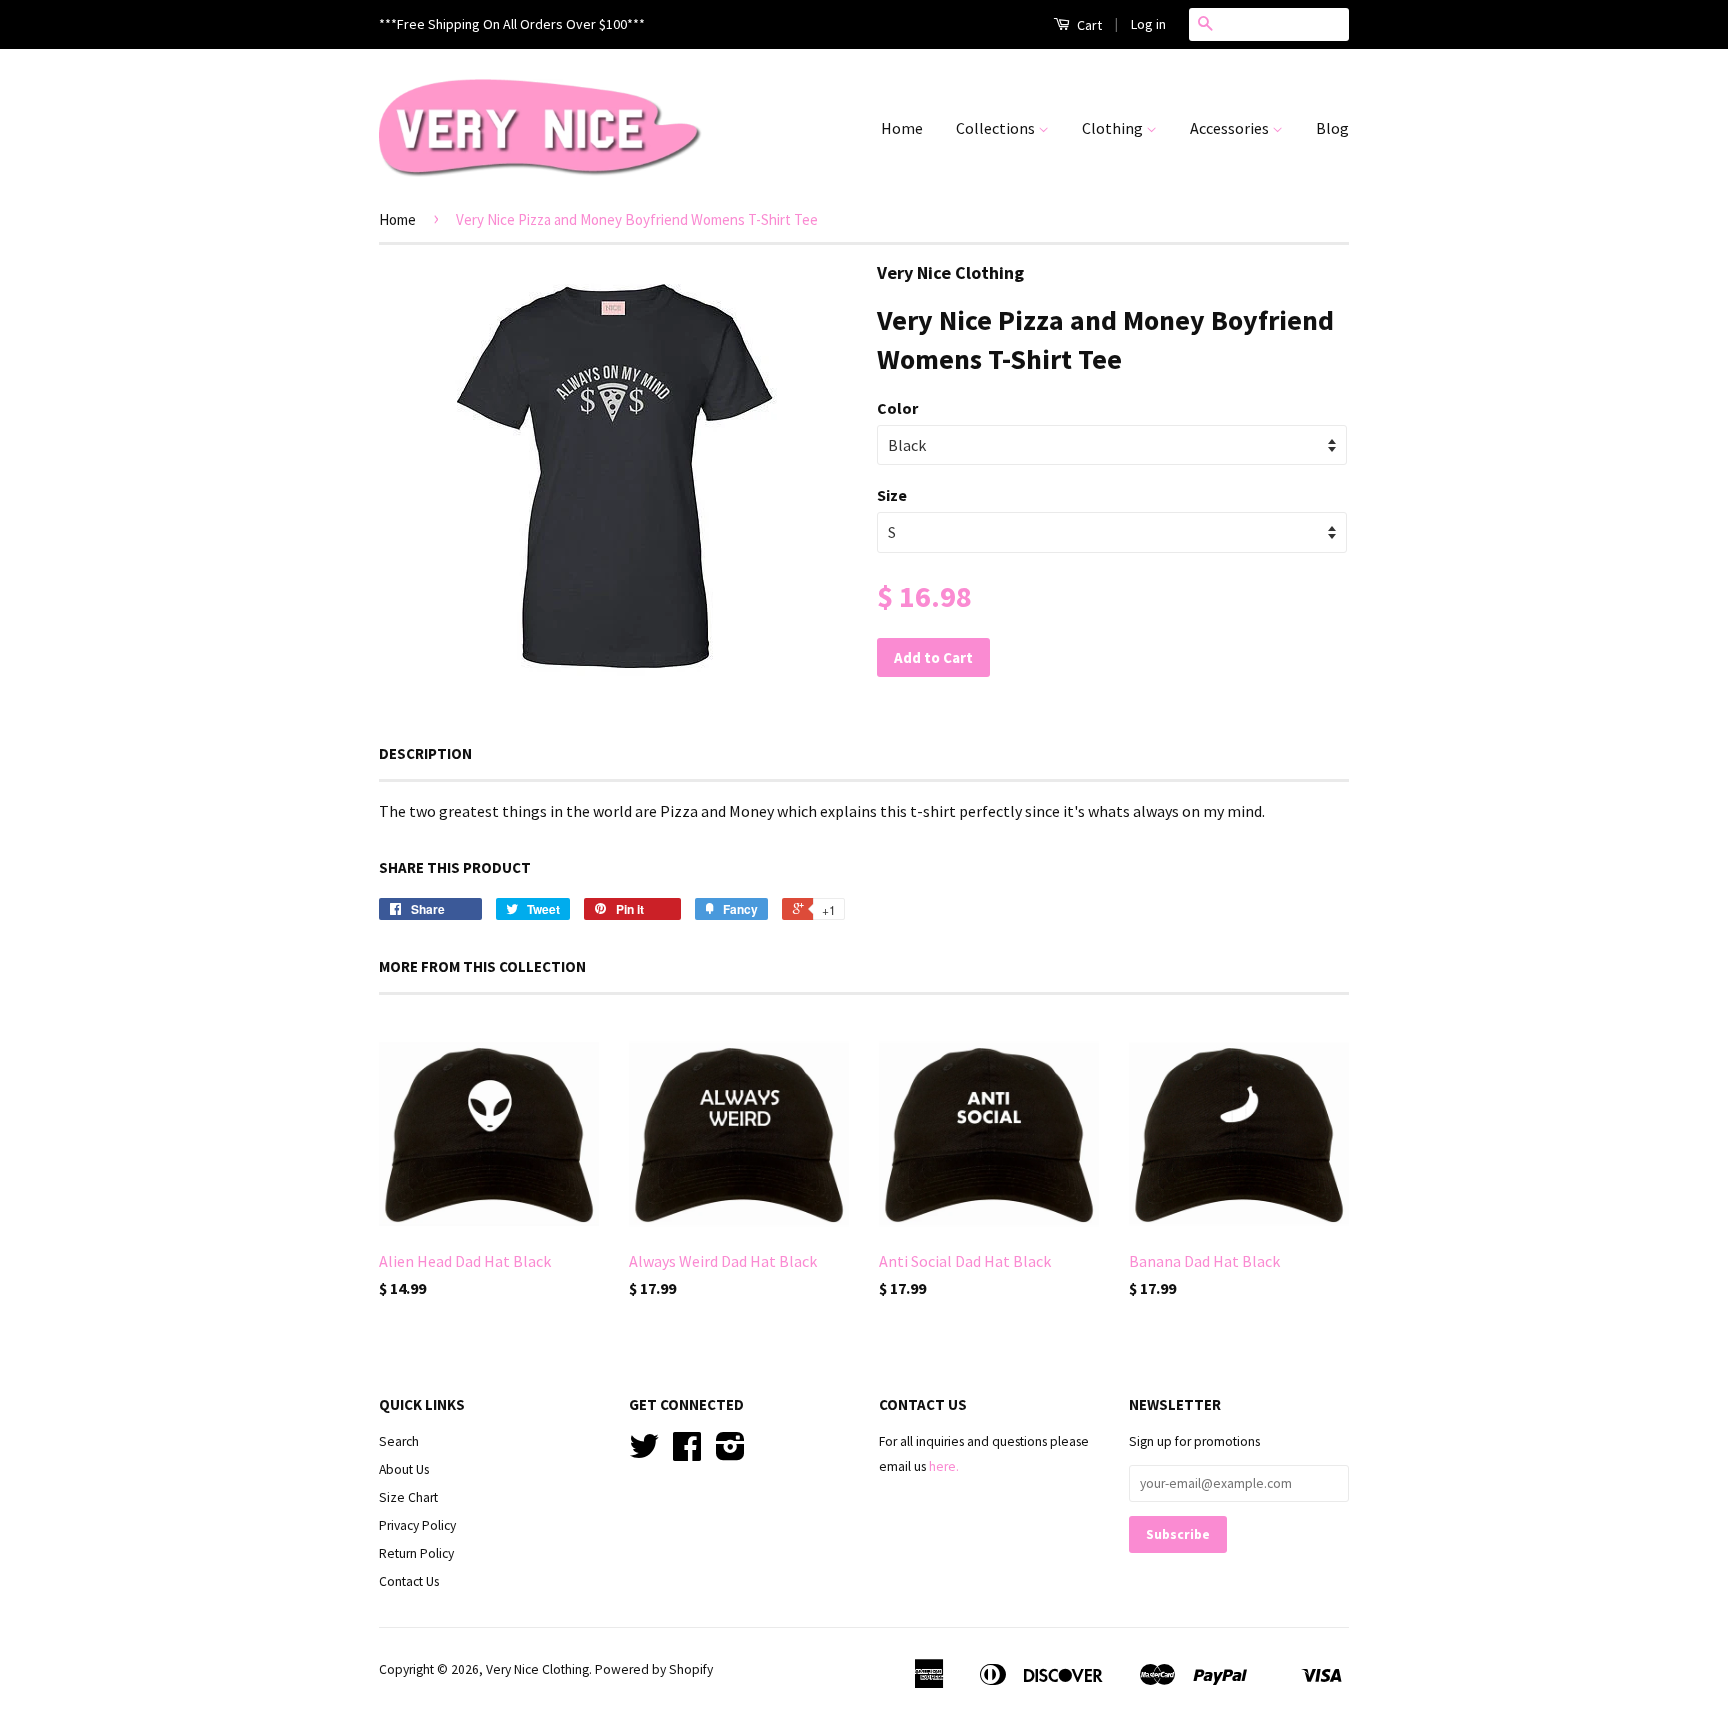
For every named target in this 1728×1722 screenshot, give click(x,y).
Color (897, 408)
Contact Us (409, 1581)
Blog (1332, 128)
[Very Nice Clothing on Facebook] (687, 1453)
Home (902, 128)
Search (399, 1441)
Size (892, 495)
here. (944, 1466)
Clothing (1114, 128)
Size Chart (408, 1497)
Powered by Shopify (654, 1669)
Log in (1148, 24)
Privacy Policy (417, 1525)
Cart (1088, 25)
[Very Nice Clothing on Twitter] (644, 1453)
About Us (404, 1469)
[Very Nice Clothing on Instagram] (730, 1453)
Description (425, 753)
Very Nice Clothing (537, 1669)
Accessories (1231, 128)
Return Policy (416, 1553)
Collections (997, 128)
